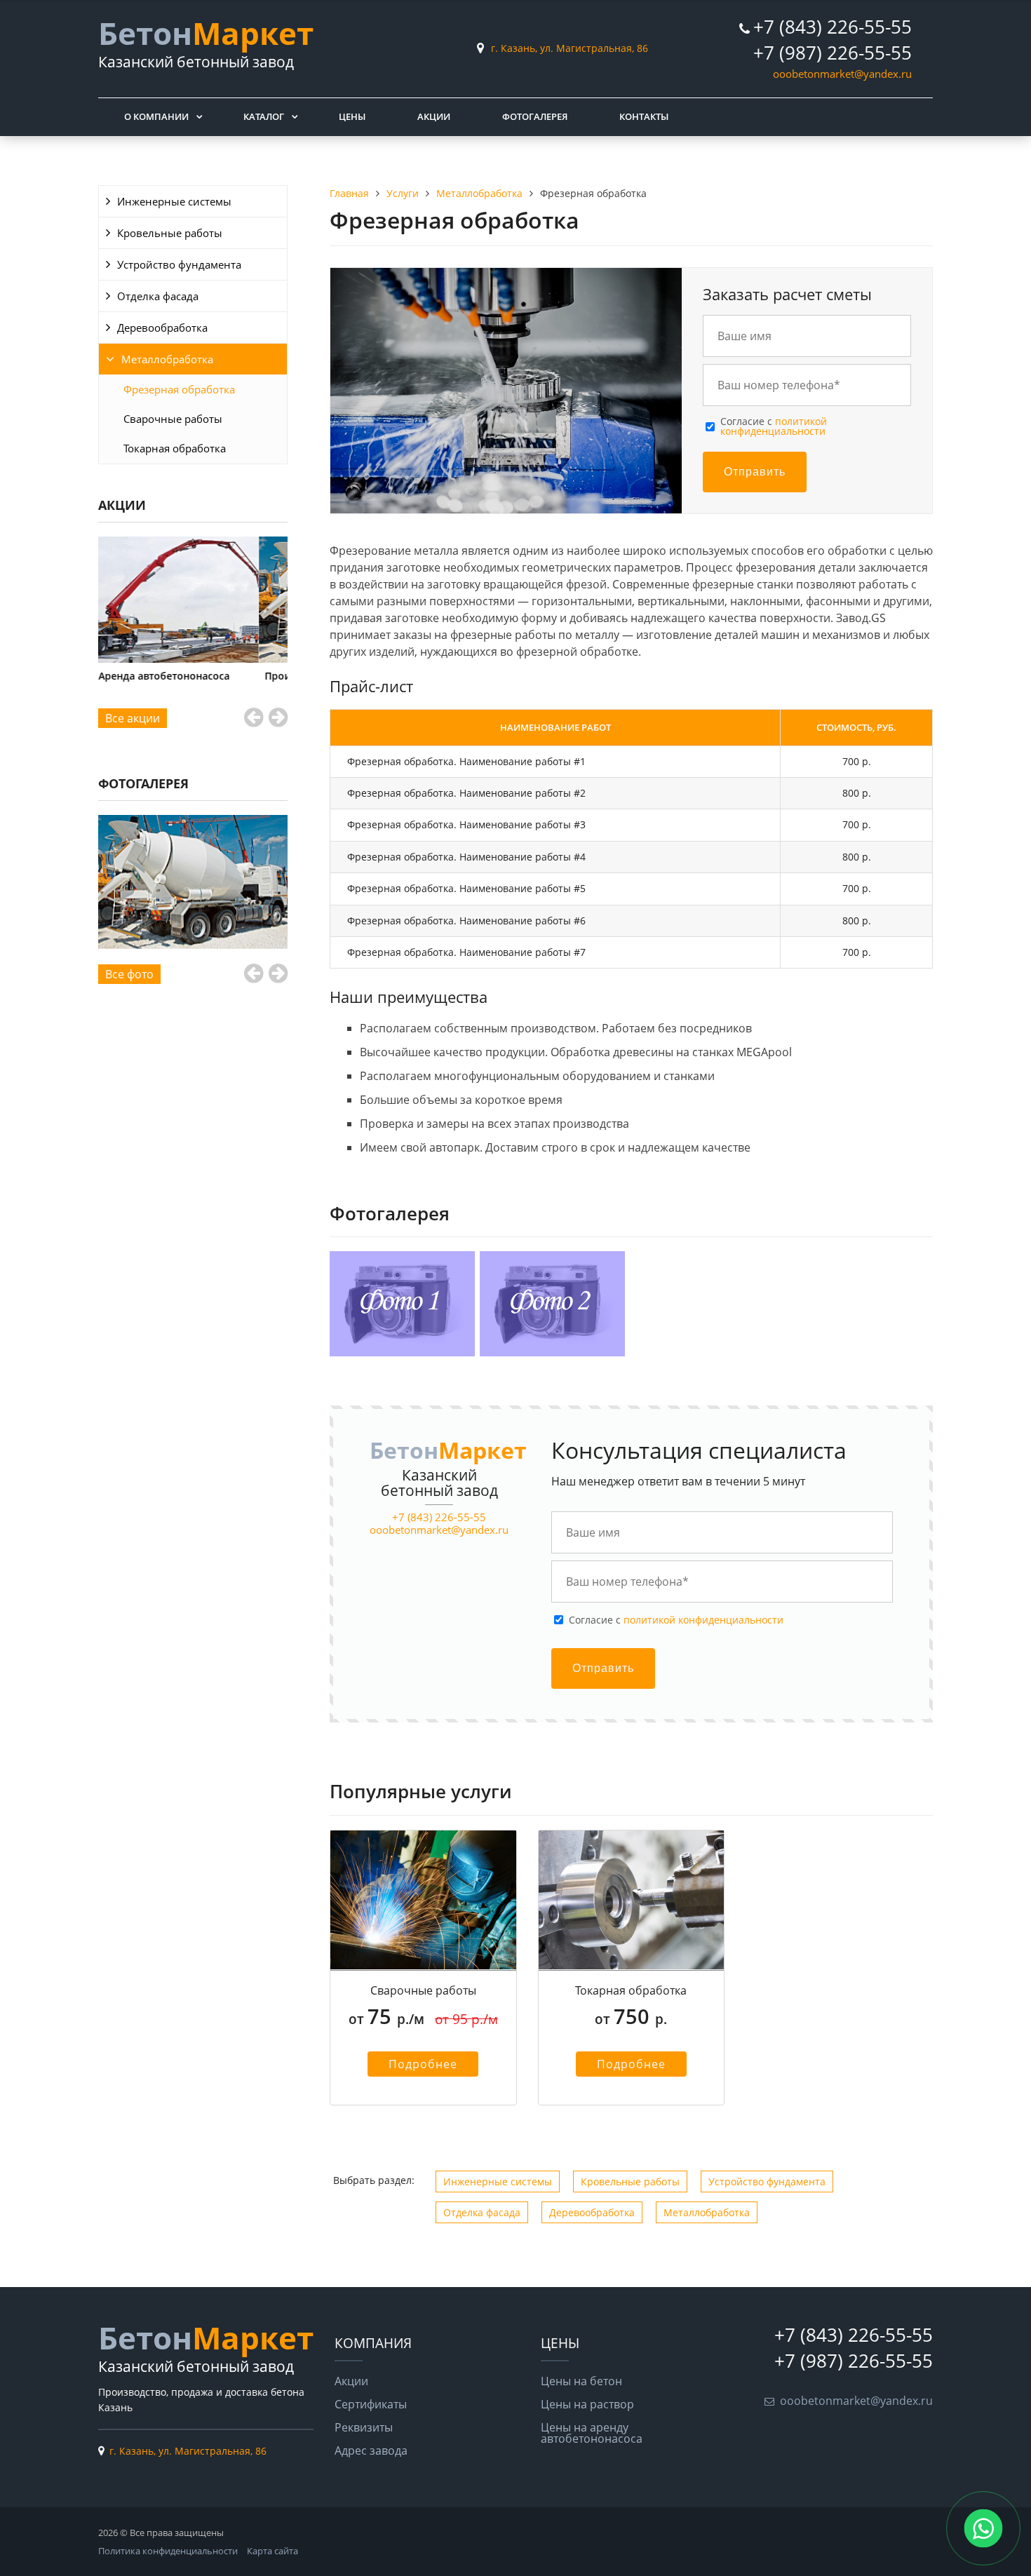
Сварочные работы (173, 419)
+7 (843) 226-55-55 (833, 27)
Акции (434, 116)
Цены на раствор (587, 2404)
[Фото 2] (193, 882)
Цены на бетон (581, 2381)
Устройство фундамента (179, 264)
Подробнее (423, 2064)
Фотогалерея (535, 116)
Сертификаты (371, 2404)
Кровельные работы (170, 233)
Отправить (755, 472)
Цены (352, 116)
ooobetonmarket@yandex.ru (842, 74)
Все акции (133, 718)
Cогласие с (774, 427)
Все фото (129, 974)
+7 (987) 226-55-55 (833, 53)
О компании (156, 116)
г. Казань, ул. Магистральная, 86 (570, 48)
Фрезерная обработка (179, 389)
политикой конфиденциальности (774, 426)
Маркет (206, 33)
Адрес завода (371, 2450)
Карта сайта (272, 2551)
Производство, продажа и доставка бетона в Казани (193, 681)
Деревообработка (162, 328)
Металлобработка (167, 359)
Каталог (264, 116)
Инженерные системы (174, 201)
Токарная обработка (175, 448)
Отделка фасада (158, 296)
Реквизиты (364, 2427)
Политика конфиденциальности (168, 2551)
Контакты (644, 116)
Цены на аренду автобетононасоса (592, 2433)
